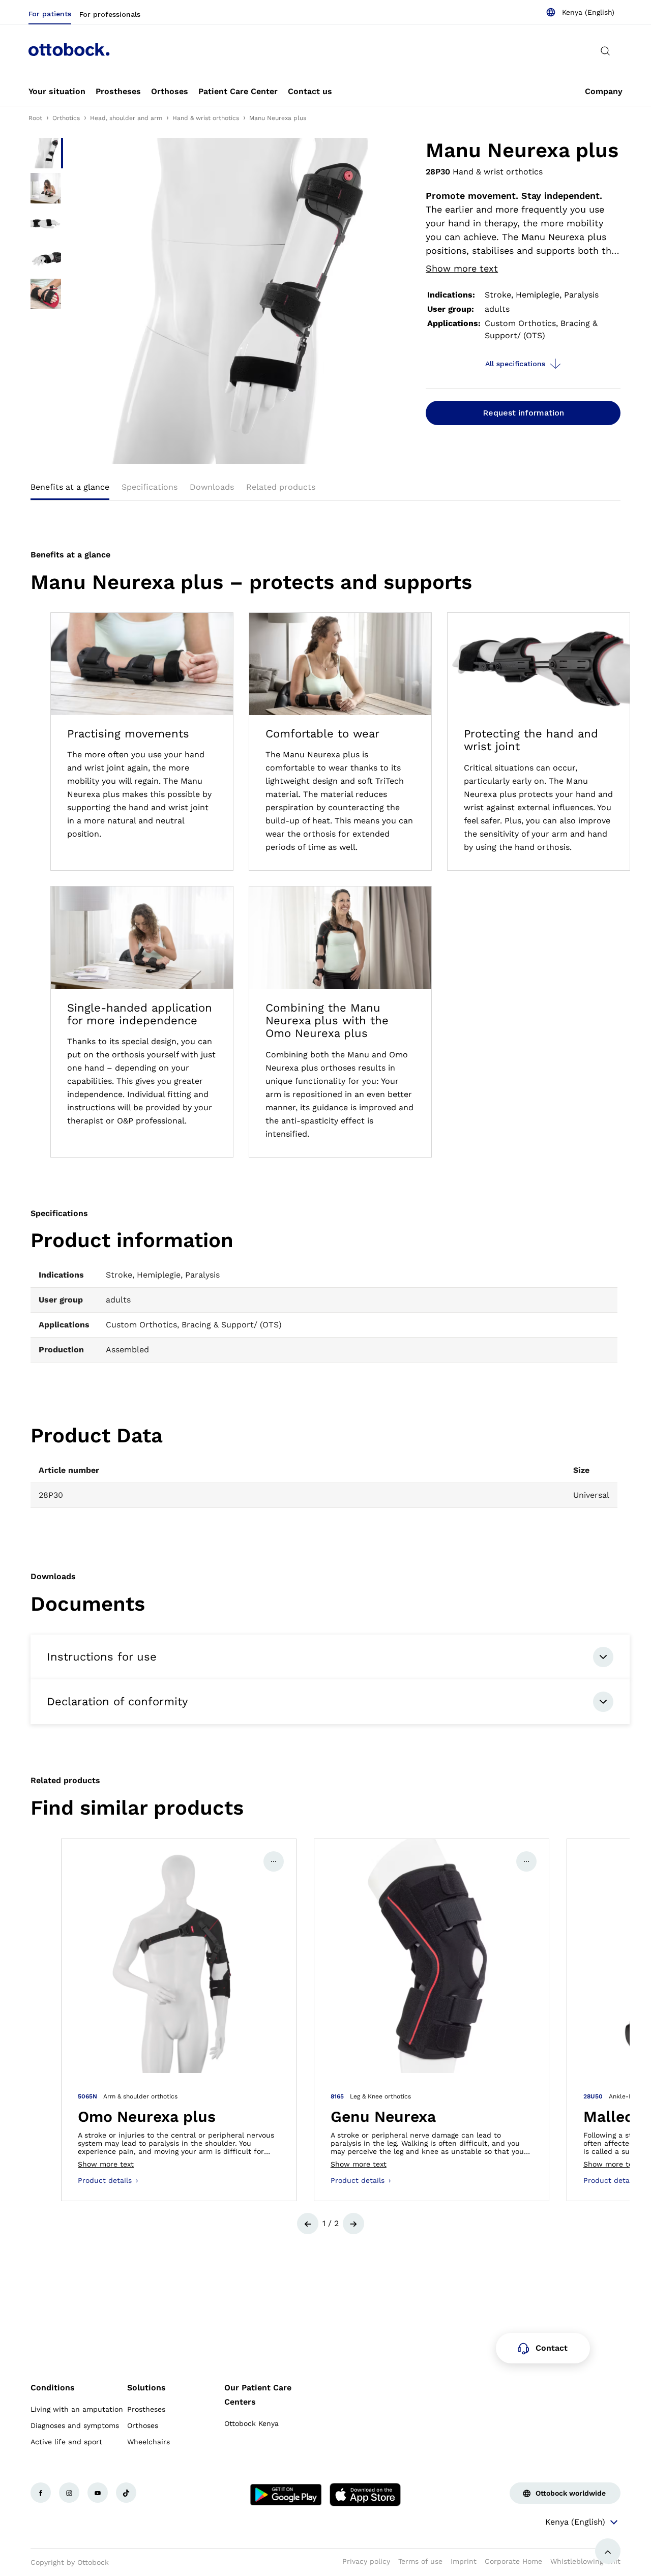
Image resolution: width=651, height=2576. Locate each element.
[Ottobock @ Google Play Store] (286, 2495)
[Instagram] (69, 2493)
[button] (308, 2224)
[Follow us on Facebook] (41, 2493)
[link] (57, 92)
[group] (179, 2020)
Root (35, 118)
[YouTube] (98, 2493)
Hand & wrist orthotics (206, 118)
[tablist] (325, 490)
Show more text (462, 268)
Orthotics (66, 118)
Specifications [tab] (150, 487)
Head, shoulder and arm (126, 118)
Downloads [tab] (212, 487)
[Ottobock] (69, 51)
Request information (523, 413)
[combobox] (580, 12)
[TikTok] (126, 2493)
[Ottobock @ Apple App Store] (365, 2495)
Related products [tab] (281, 487)
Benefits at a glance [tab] (70, 487)
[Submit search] (605, 51)
